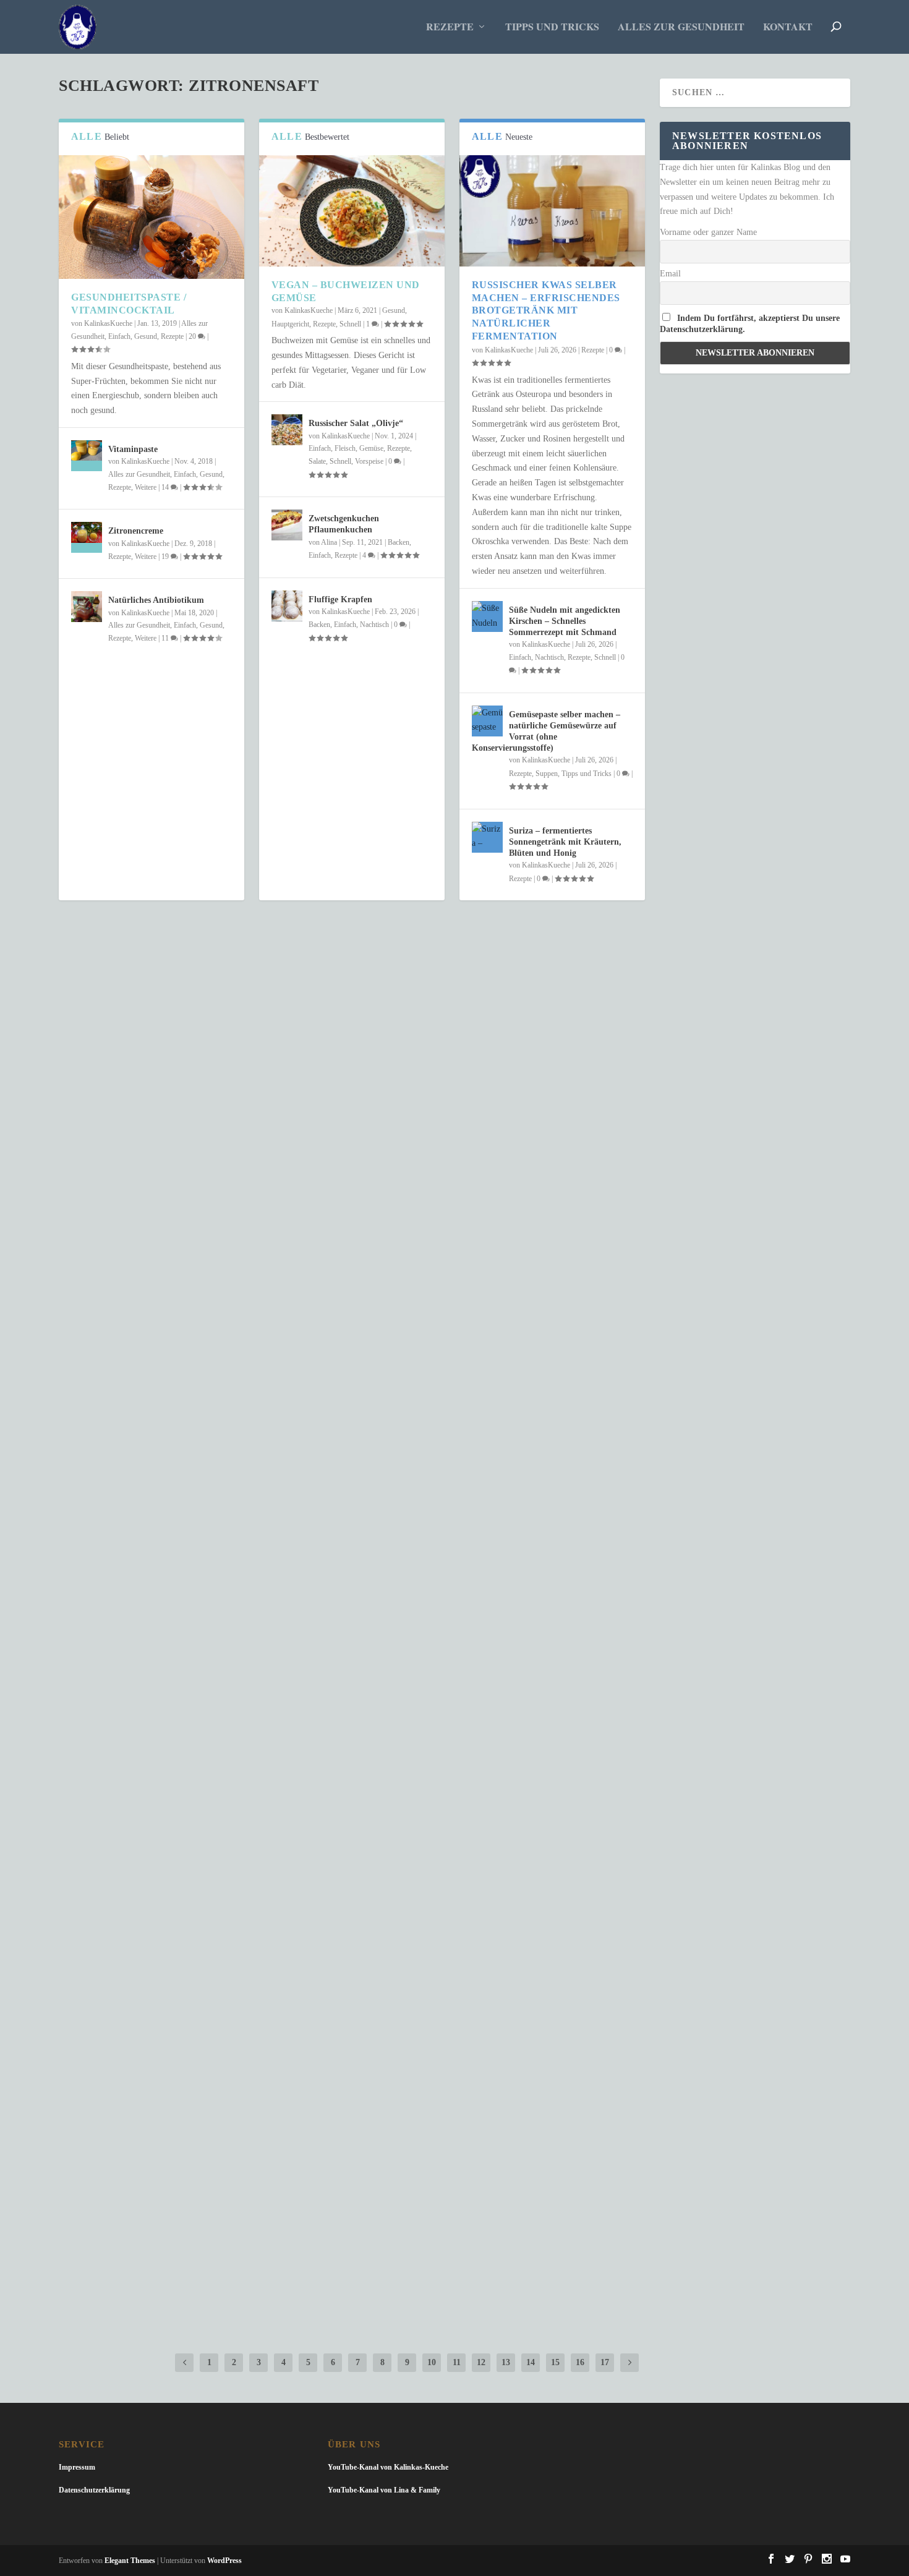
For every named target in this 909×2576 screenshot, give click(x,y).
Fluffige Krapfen (340, 599)
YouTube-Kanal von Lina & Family (384, 2490)
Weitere (146, 487)
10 (432, 2362)
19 (166, 557)
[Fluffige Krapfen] (287, 606)
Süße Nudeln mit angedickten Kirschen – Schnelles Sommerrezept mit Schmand (565, 621)
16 (580, 2362)
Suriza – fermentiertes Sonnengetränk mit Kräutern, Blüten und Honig (565, 842)
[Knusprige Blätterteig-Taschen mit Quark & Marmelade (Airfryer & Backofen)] (352, 2186)
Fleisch (345, 448)
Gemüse (371, 448)
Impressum (77, 2467)
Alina (329, 542)
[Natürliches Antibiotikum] (87, 607)
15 (555, 2362)
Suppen (547, 774)
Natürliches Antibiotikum (156, 600)
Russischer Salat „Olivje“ (356, 423)
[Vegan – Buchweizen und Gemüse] (352, 211)
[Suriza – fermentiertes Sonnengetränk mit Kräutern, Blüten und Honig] (487, 837)
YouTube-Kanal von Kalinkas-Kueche (388, 2467)
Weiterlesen (110, 1424)
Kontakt (788, 28)
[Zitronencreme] (87, 537)
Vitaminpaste (133, 449)
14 (166, 487)
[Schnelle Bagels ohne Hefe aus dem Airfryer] (352, 2018)
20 (193, 336)
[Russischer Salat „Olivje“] (287, 430)
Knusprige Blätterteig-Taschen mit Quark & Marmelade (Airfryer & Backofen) (313, 2211)
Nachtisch (374, 625)
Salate (317, 461)
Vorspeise (369, 461)
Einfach (119, 336)
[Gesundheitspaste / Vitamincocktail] (151, 217)
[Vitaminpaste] (87, 456)
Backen (399, 542)
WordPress (224, 2561)
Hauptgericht (290, 324)
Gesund (146, 336)
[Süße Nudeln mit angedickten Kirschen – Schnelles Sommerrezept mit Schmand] (487, 616)
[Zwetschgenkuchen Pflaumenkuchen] (287, 525)
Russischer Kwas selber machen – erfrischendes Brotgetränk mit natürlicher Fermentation (546, 310)
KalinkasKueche (108, 323)
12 (481, 2362)
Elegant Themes (130, 2561)
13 (506, 2362)
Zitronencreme (136, 531)
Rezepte (450, 28)
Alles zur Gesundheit (681, 28)
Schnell (350, 324)
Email (670, 274)
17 (605, 2362)
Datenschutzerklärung (94, 2490)
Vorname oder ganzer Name (708, 232)
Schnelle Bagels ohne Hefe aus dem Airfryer (209, 2043)
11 (166, 638)
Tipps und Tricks (552, 28)
